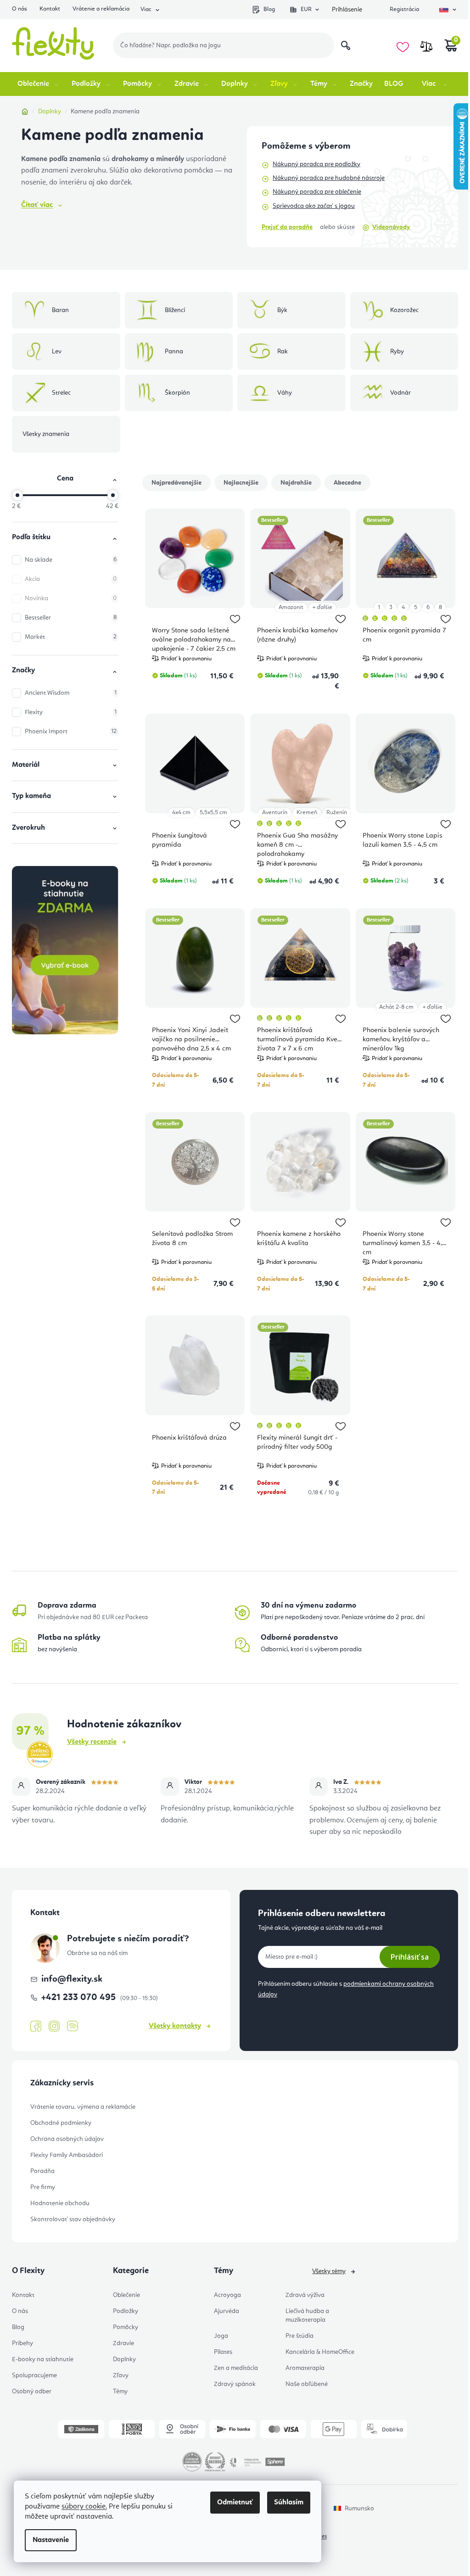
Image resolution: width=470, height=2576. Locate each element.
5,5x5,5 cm (213, 813)
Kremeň (307, 813)
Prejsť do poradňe (287, 227)
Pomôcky (126, 2327)
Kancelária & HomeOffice (320, 2352)
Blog (269, 9)
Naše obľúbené (307, 2384)
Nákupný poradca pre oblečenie (317, 192)
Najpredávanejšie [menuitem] (176, 483)
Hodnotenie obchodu (60, 2203)
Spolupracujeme (34, 2375)
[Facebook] (36, 2027)
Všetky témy (329, 2271)
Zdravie (123, 2343)
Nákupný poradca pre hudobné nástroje (329, 178)
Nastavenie (51, 2540)
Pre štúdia (299, 2336)
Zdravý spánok (235, 2384)
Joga (221, 2336)
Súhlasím (289, 2503)
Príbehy (22, 2343)
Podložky (126, 2311)
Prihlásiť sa (410, 1957)
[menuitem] (39, 84)
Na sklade (71, 560)
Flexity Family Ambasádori (67, 2155)
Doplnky (124, 2359)
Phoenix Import (71, 732)
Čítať (37, 205)
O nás (20, 9)
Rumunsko (359, 2509)
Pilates (223, 2352)
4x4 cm (181, 813)
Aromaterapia (305, 2368)
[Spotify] (73, 2026)
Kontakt (50, 9)
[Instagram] (54, 2026)
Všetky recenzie (92, 1742)
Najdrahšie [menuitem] (296, 483)
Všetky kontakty (175, 2026)
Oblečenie (126, 2295)
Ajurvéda (227, 2311)
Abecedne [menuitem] (347, 483)
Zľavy (121, 2375)
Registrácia (404, 9)
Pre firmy (43, 2187)
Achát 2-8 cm (396, 1007)
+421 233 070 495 (80, 1998)
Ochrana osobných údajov (67, 2139)
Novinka (71, 598)
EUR (306, 9)
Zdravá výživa (305, 2295)
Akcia (71, 579)
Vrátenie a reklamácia (101, 9)
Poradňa (42, 2171)
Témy (120, 2392)
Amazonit (291, 607)
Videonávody (391, 227)
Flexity (71, 712)
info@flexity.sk (72, 1979)
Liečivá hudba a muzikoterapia (307, 2316)
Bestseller (71, 618)
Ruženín (337, 813)
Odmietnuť (235, 2503)
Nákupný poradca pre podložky (316, 164)
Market (71, 637)
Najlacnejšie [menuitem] (241, 483)
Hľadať (346, 45)
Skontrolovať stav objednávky (73, 2219)
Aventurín (275, 813)
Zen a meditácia (236, 2368)
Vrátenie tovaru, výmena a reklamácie (83, 2107)
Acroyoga (227, 2295)
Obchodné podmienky (61, 2123)
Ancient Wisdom (71, 693)
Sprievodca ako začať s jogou (314, 206)
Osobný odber (32, 2392)
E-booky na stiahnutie (43, 2359)
